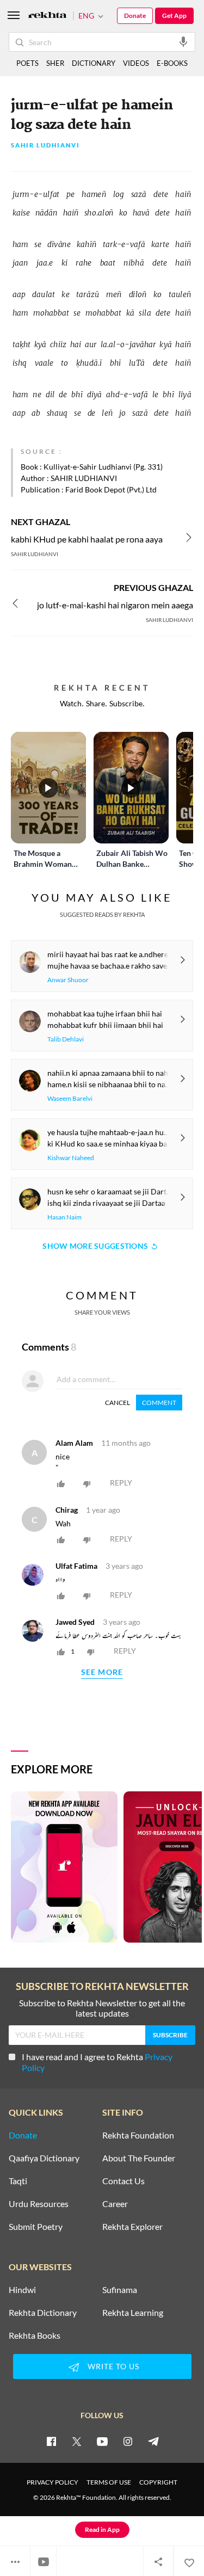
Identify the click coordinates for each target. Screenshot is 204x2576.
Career (115, 2204)
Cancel (118, 1403)
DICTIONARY (94, 63)
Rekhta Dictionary (43, 2313)
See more (102, 1672)
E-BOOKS (172, 63)
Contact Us (123, 2181)
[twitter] (77, 2441)
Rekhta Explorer (132, 2227)
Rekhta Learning (133, 2313)
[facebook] (51, 2441)
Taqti (18, 2181)
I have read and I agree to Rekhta (97, 2062)
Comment (159, 1403)
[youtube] (102, 2441)
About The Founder (139, 2158)
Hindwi (22, 2290)
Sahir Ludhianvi (45, 146)
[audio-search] (183, 41)
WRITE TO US (113, 2366)
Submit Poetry (36, 2227)
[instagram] (128, 2441)
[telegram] (153, 2441)
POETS (27, 63)
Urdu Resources (39, 2204)
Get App (174, 16)
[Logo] (47, 16)
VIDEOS (136, 63)
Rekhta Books (35, 2335)
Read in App (102, 2529)
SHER (55, 63)
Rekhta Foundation (138, 2135)
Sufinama (120, 2290)
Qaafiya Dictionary (44, 2158)
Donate (135, 16)
